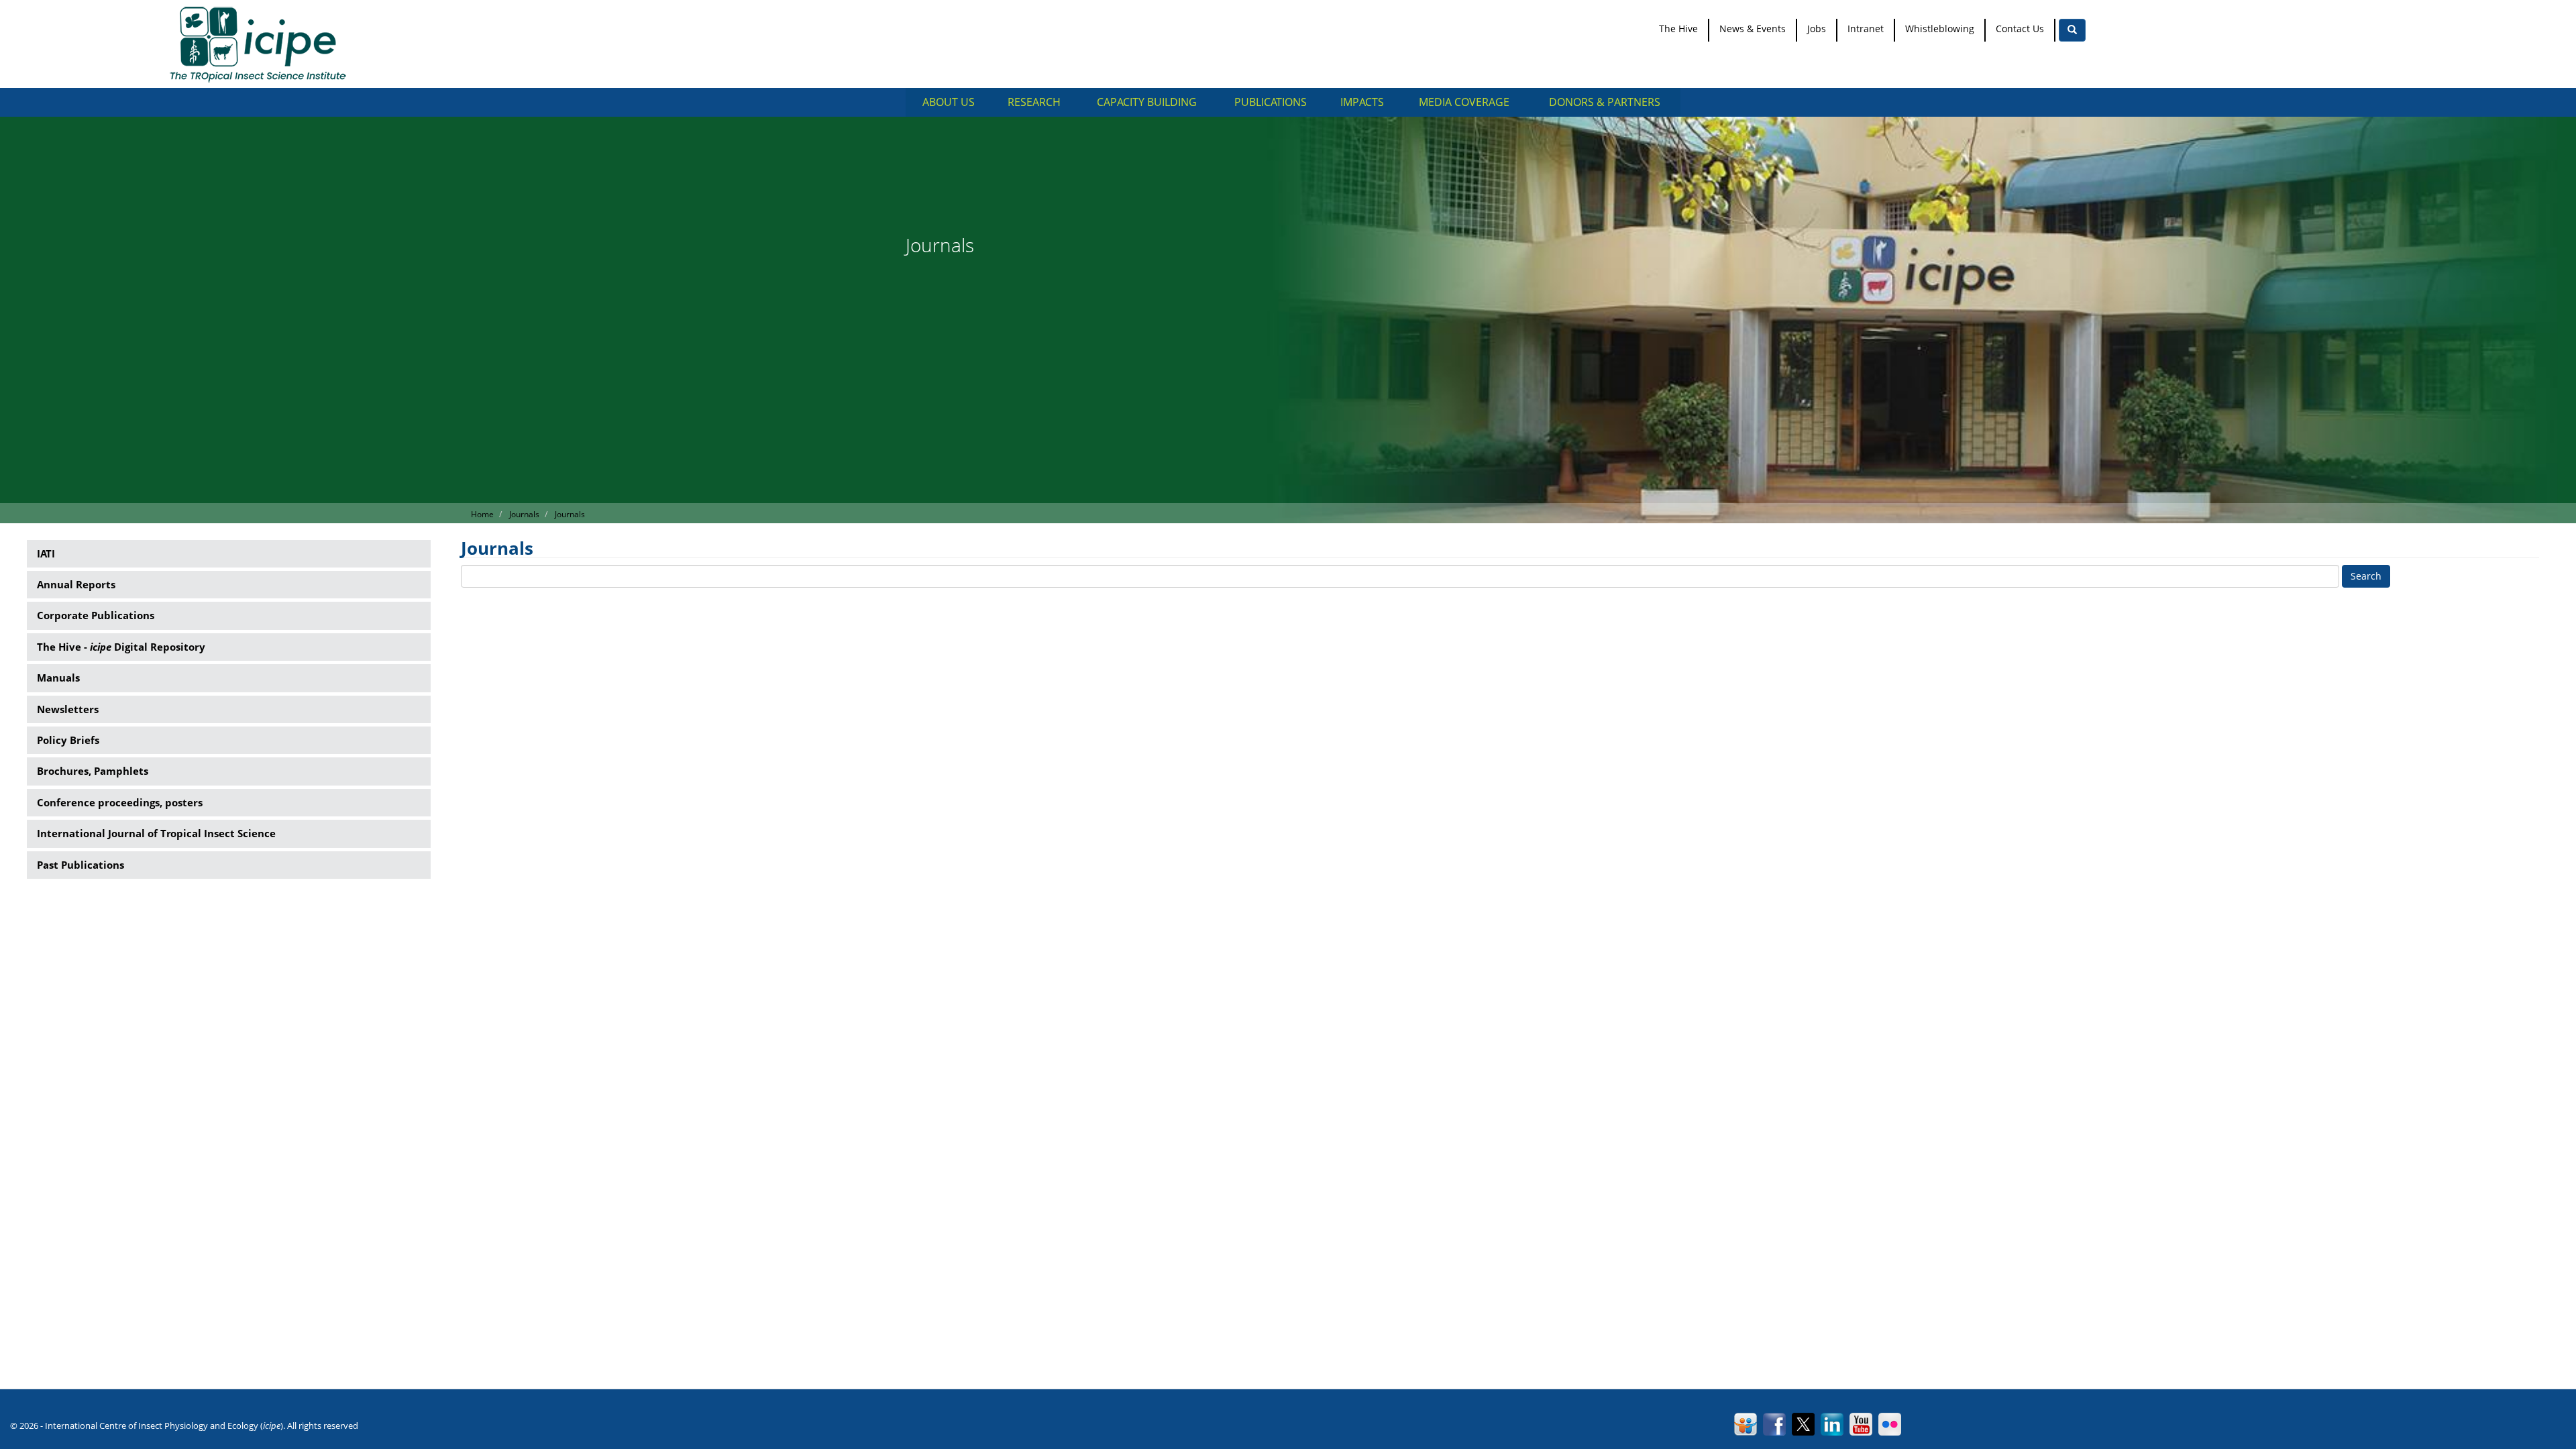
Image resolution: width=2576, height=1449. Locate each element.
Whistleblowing (1940, 29)
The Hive (1678, 29)
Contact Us (2020, 29)
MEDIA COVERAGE (1464, 102)
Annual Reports (76, 584)
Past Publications (80, 865)
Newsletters (68, 709)
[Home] (263, 44)
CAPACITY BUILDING (1147, 102)
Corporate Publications (96, 615)
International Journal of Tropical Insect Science (156, 833)
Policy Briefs (68, 740)
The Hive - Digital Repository (121, 647)
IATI (46, 553)
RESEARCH (1034, 102)
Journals (524, 514)
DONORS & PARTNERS (1605, 102)
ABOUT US (949, 102)
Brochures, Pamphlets (93, 771)
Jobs (1817, 29)
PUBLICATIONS (1271, 102)
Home (482, 514)
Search (2366, 576)
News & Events (1753, 29)
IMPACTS (1362, 102)
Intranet (1866, 29)
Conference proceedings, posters (120, 802)
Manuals (58, 678)
